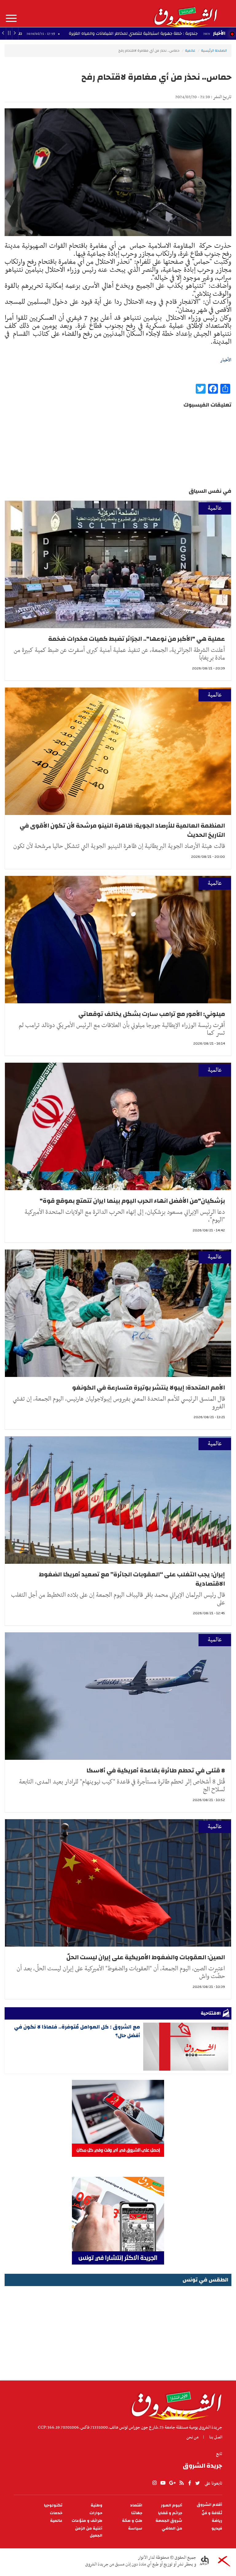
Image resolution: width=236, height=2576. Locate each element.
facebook (190, 2483)
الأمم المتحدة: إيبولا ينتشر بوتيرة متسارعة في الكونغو (149, 1388)
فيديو (217, 2528)
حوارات (96, 2513)
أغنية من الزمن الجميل (89, 2532)
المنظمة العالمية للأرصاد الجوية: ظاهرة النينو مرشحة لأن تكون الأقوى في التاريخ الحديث (122, 830)
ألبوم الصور (171, 2505)
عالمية (190, 50)
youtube (163, 2483)
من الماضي (172, 2528)
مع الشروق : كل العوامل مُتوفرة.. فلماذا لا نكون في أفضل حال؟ (77, 2031)
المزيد (11, 18)
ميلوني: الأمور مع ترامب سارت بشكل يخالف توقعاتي (152, 1014)
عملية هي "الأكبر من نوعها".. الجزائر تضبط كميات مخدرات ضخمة (137, 639)
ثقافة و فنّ (212, 2513)
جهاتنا (137, 2513)
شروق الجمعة (169, 2521)
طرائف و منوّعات (87, 2521)
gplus (172, 2483)
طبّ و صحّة (132, 2521)
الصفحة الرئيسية (214, 50)
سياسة (135, 2528)
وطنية (96, 2505)
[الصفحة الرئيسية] (185, 14)
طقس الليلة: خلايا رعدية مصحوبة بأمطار (77, 34)
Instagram (155, 2483)
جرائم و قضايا (170, 2513)
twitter (198, 2483)
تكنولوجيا (53, 2505)
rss (181, 2483)
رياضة (217, 2521)
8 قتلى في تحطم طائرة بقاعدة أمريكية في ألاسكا (156, 1770)
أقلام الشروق (209, 2505)
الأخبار (219, 33)
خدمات (56, 2513)
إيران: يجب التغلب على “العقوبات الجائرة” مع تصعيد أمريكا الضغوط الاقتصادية (132, 1579)
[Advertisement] (118, 2331)
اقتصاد (136, 2505)
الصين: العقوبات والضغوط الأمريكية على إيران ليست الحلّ (146, 1957)
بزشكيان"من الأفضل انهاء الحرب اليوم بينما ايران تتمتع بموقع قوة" (132, 1201)
